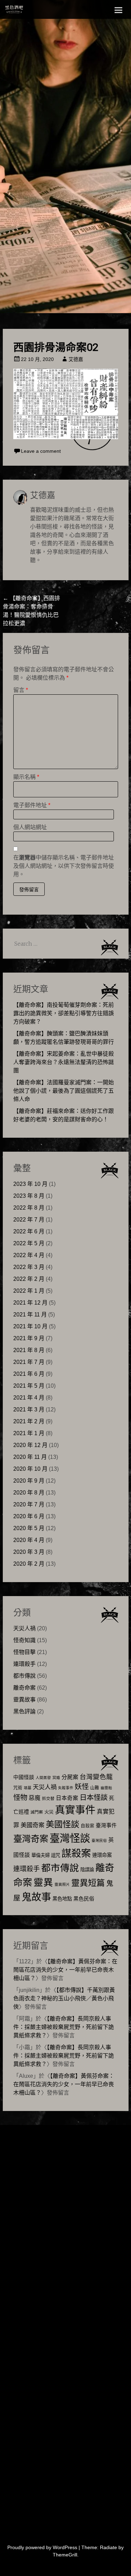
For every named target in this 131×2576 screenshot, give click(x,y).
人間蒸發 (43, 1778)
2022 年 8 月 (29, 1208)
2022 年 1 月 (29, 1291)
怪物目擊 (24, 1652)
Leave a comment (41, 451)
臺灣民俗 (99, 1840)
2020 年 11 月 (30, 1457)
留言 (21, 690)
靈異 (43, 1883)
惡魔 (35, 1798)
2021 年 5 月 (29, 1386)
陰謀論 (87, 1870)
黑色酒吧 (29, 11)
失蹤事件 (66, 1788)
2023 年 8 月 (29, 1196)
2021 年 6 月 (29, 1374)
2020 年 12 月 (30, 1445)
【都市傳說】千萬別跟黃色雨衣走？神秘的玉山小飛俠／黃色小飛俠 (64, 1998)
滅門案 (37, 1812)
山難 (95, 1788)
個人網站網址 (30, 827)
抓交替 (48, 1799)
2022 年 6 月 (29, 1231)
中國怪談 (24, 1777)
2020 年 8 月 (29, 1493)
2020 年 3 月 (29, 1552)
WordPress (65, 2547)
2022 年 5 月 (29, 1243)
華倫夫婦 (41, 1855)
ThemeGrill (65, 2555)
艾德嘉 (76, 359)
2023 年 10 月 (30, 1184)
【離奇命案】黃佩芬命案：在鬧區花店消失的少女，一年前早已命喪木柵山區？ (65, 1970)
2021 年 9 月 (29, 1338)
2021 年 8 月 (29, 1350)
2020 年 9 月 (29, 1481)
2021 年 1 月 (29, 1433)
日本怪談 (94, 1797)
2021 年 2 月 (29, 1421)
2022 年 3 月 (29, 1267)
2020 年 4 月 (29, 1540)
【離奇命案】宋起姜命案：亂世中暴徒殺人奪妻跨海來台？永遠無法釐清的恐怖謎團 (64, 1062)
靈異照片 (62, 1884)
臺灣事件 (106, 1825)
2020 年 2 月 (29, 1564)
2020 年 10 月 (30, 1469)
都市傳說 (24, 1676)
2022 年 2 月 (29, 1279)
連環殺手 (24, 1664)
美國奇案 (32, 1825)
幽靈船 (106, 1788)
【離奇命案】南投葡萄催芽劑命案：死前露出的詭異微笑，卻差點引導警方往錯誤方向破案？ (64, 1013)
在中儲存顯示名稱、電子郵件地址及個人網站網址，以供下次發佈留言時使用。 (64, 866)
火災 (49, 1812)
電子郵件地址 (32, 805)
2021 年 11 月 (30, 1315)
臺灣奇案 (31, 1839)
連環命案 (102, 1855)
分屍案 (70, 1777)
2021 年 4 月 (29, 1398)
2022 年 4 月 (29, 1255)
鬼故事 (36, 1897)
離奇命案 (24, 1688)
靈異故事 (24, 1700)
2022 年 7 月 (29, 1220)
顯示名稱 (26, 777)
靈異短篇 (88, 1883)
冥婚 (56, 1778)
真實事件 (75, 1810)
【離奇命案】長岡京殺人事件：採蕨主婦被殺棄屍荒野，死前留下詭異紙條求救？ (64, 2027)
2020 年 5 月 (29, 1528)
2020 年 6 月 (29, 1516)
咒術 (18, 1788)
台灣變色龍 (96, 1777)
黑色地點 (62, 1899)
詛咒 (56, 1855)
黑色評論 (24, 1711)
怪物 (20, 1797)
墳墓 (28, 1788)
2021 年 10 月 (30, 1326)
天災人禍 (24, 1628)
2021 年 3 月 (29, 1409)
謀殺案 (76, 1853)
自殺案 (88, 1826)
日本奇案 (67, 1798)
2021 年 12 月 (30, 1303)
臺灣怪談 (70, 1838)
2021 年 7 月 (29, 1362)
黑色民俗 (84, 1899)
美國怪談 (63, 1824)
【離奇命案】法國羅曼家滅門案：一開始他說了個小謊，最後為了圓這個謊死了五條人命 (64, 1091)
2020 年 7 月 (29, 1504)
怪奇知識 (24, 1640)
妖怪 (82, 1787)
